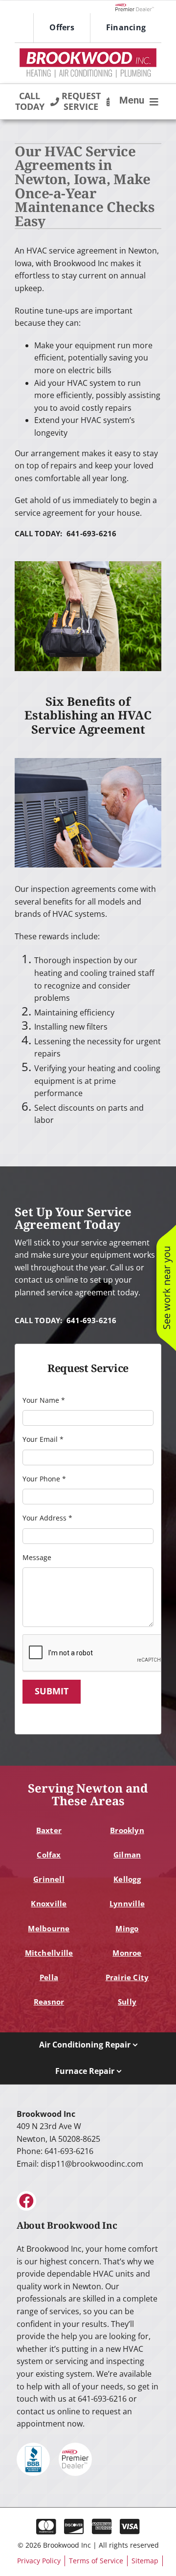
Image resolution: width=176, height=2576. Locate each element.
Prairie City (127, 1977)
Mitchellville (49, 1953)
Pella (49, 1977)
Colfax (49, 1855)
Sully (127, 2002)
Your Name (44, 1400)
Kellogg (127, 1879)
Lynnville (127, 1903)
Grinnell (49, 1879)
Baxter (49, 1830)
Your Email (43, 1439)
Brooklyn (127, 1830)
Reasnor (49, 2002)
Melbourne (49, 1928)
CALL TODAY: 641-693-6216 (66, 533)
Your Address (47, 1518)
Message (37, 1557)
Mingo (127, 1928)
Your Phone (44, 1479)
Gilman (127, 1855)
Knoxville (49, 1903)
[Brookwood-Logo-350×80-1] (88, 52)
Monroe (127, 1953)
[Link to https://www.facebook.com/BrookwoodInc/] (26, 2201)
